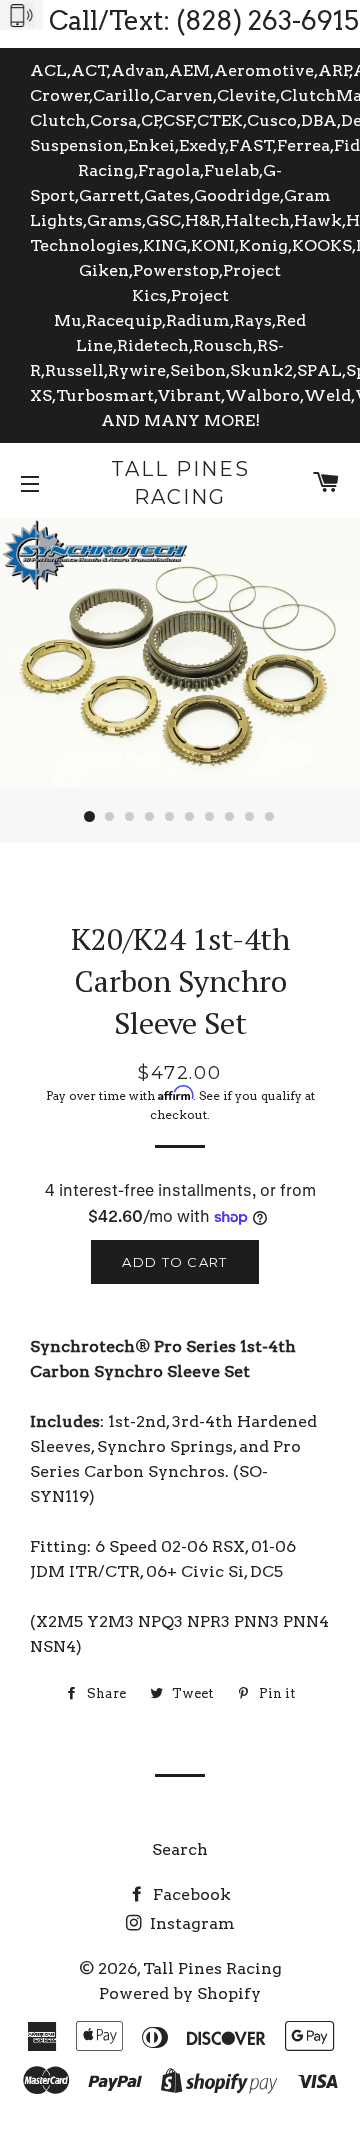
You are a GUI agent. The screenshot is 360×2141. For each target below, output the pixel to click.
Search (180, 1849)
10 (270, 817)
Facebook (190, 1894)
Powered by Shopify (180, 1993)
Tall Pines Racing (180, 483)
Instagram (190, 1923)
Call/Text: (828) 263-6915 (204, 20)
